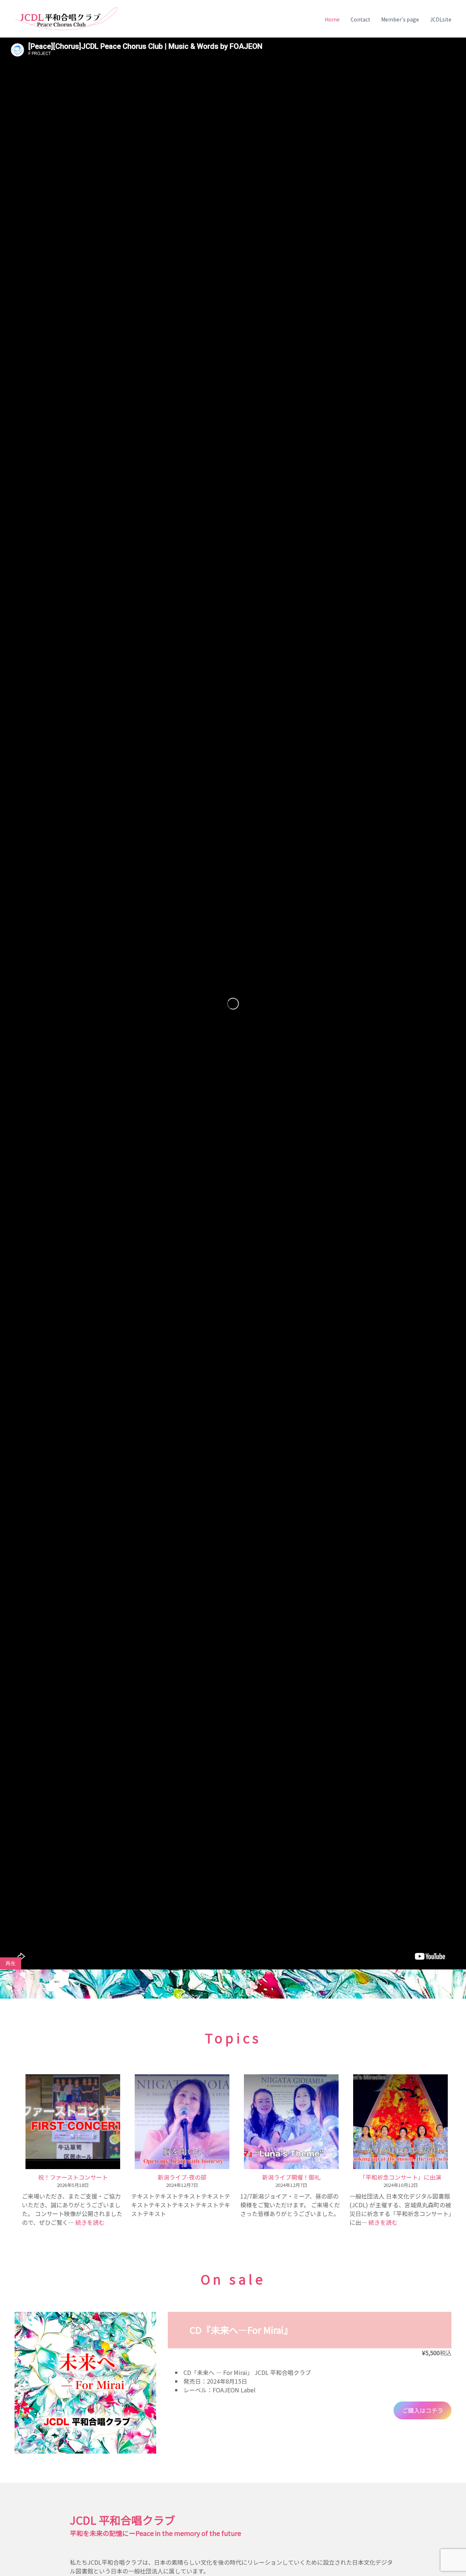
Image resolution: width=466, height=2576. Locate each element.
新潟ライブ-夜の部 (182, 2177)
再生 (11, 1963)
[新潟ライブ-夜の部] (182, 2122)
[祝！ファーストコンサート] (73, 2122)
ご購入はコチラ (423, 2410)
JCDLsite (441, 19)
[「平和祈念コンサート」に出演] (400, 2122)
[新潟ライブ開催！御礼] (291, 2122)
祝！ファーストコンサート (73, 2177)
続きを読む (90, 2222)
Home (332, 19)
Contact (360, 19)
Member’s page (400, 19)
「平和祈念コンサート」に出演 (400, 2177)
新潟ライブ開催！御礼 (291, 2177)
